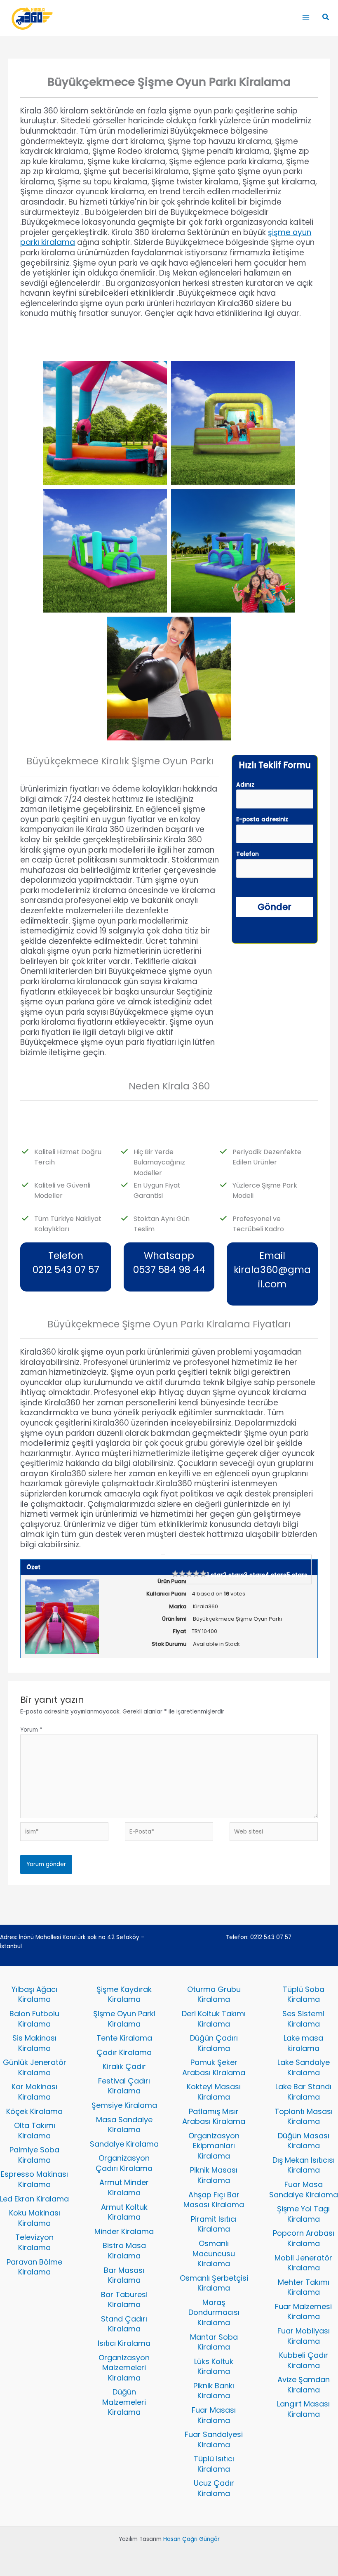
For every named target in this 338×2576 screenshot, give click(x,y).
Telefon (248, 854)
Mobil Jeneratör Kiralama (303, 2263)
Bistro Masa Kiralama (124, 2251)
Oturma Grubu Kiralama (214, 1994)
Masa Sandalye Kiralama (124, 2125)
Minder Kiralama (124, 2231)
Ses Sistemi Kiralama (303, 2019)
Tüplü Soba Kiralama (304, 1994)
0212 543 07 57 (271, 1937)
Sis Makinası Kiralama (34, 2043)
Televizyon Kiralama (34, 2242)
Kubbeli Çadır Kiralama (304, 2360)
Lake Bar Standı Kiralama (303, 2092)
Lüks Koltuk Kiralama (214, 2366)
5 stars (297, 1575)
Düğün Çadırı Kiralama (214, 2043)
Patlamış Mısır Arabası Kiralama (214, 2116)
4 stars (276, 1575)
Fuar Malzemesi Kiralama (303, 2312)
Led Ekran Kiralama (34, 2199)
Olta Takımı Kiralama (35, 2131)
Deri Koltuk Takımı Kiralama (214, 2019)
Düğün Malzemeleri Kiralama (124, 2402)
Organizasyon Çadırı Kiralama (124, 2163)
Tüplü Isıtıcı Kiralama (214, 2464)
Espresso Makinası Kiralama (34, 2179)
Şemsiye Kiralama (124, 2105)
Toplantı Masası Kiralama (304, 2116)
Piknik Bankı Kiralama (214, 2391)
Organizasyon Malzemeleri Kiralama (124, 2368)
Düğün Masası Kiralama (304, 2141)
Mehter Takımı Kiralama (304, 2287)
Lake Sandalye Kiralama (304, 2067)
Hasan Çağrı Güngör (191, 2539)
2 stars (234, 1575)
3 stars (255, 1575)
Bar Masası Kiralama (124, 2275)
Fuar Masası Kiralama (214, 2415)
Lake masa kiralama (303, 2043)
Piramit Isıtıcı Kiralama (214, 2224)
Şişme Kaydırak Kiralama (124, 1994)
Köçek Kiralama (34, 2111)
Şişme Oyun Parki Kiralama (124, 2019)
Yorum (31, 1730)
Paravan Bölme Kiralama (34, 2267)
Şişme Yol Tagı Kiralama (303, 2214)
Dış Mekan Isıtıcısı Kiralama (304, 2165)
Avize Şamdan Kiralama (304, 2385)
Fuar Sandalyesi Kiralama (214, 2439)
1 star (215, 1575)
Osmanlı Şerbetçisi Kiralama (214, 2283)
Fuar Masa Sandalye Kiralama (304, 2189)
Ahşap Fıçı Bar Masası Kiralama (214, 2200)
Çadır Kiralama (124, 2052)
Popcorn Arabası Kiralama (304, 2238)
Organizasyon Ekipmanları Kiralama (214, 2146)
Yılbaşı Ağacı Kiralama (34, 1994)
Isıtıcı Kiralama (124, 2343)
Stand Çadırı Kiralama (124, 2324)
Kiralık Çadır (124, 2066)
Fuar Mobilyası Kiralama (304, 2336)
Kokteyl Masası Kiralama (214, 2092)
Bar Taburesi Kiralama (124, 2300)
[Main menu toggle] (306, 18)
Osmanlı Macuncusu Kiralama (214, 2253)
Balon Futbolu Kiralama (34, 2019)
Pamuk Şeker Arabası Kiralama (214, 2067)
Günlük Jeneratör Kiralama (35, 2067)
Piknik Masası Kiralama (214, 2175)
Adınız (245, 785)
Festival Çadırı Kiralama (124, 2086)
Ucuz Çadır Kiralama (214, 2488)
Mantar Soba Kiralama (214, 2342)
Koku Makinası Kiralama (35, 2218)
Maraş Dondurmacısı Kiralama (214, 2312)
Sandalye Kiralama (124, 2144)
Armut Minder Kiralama (124, 2187)
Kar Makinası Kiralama (34, 2092)
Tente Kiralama (124, 2038)
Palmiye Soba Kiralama (34, 2155)
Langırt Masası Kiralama (303, 2409)
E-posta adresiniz (262, 819)
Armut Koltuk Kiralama (124, 2212)
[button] (326, 18)
